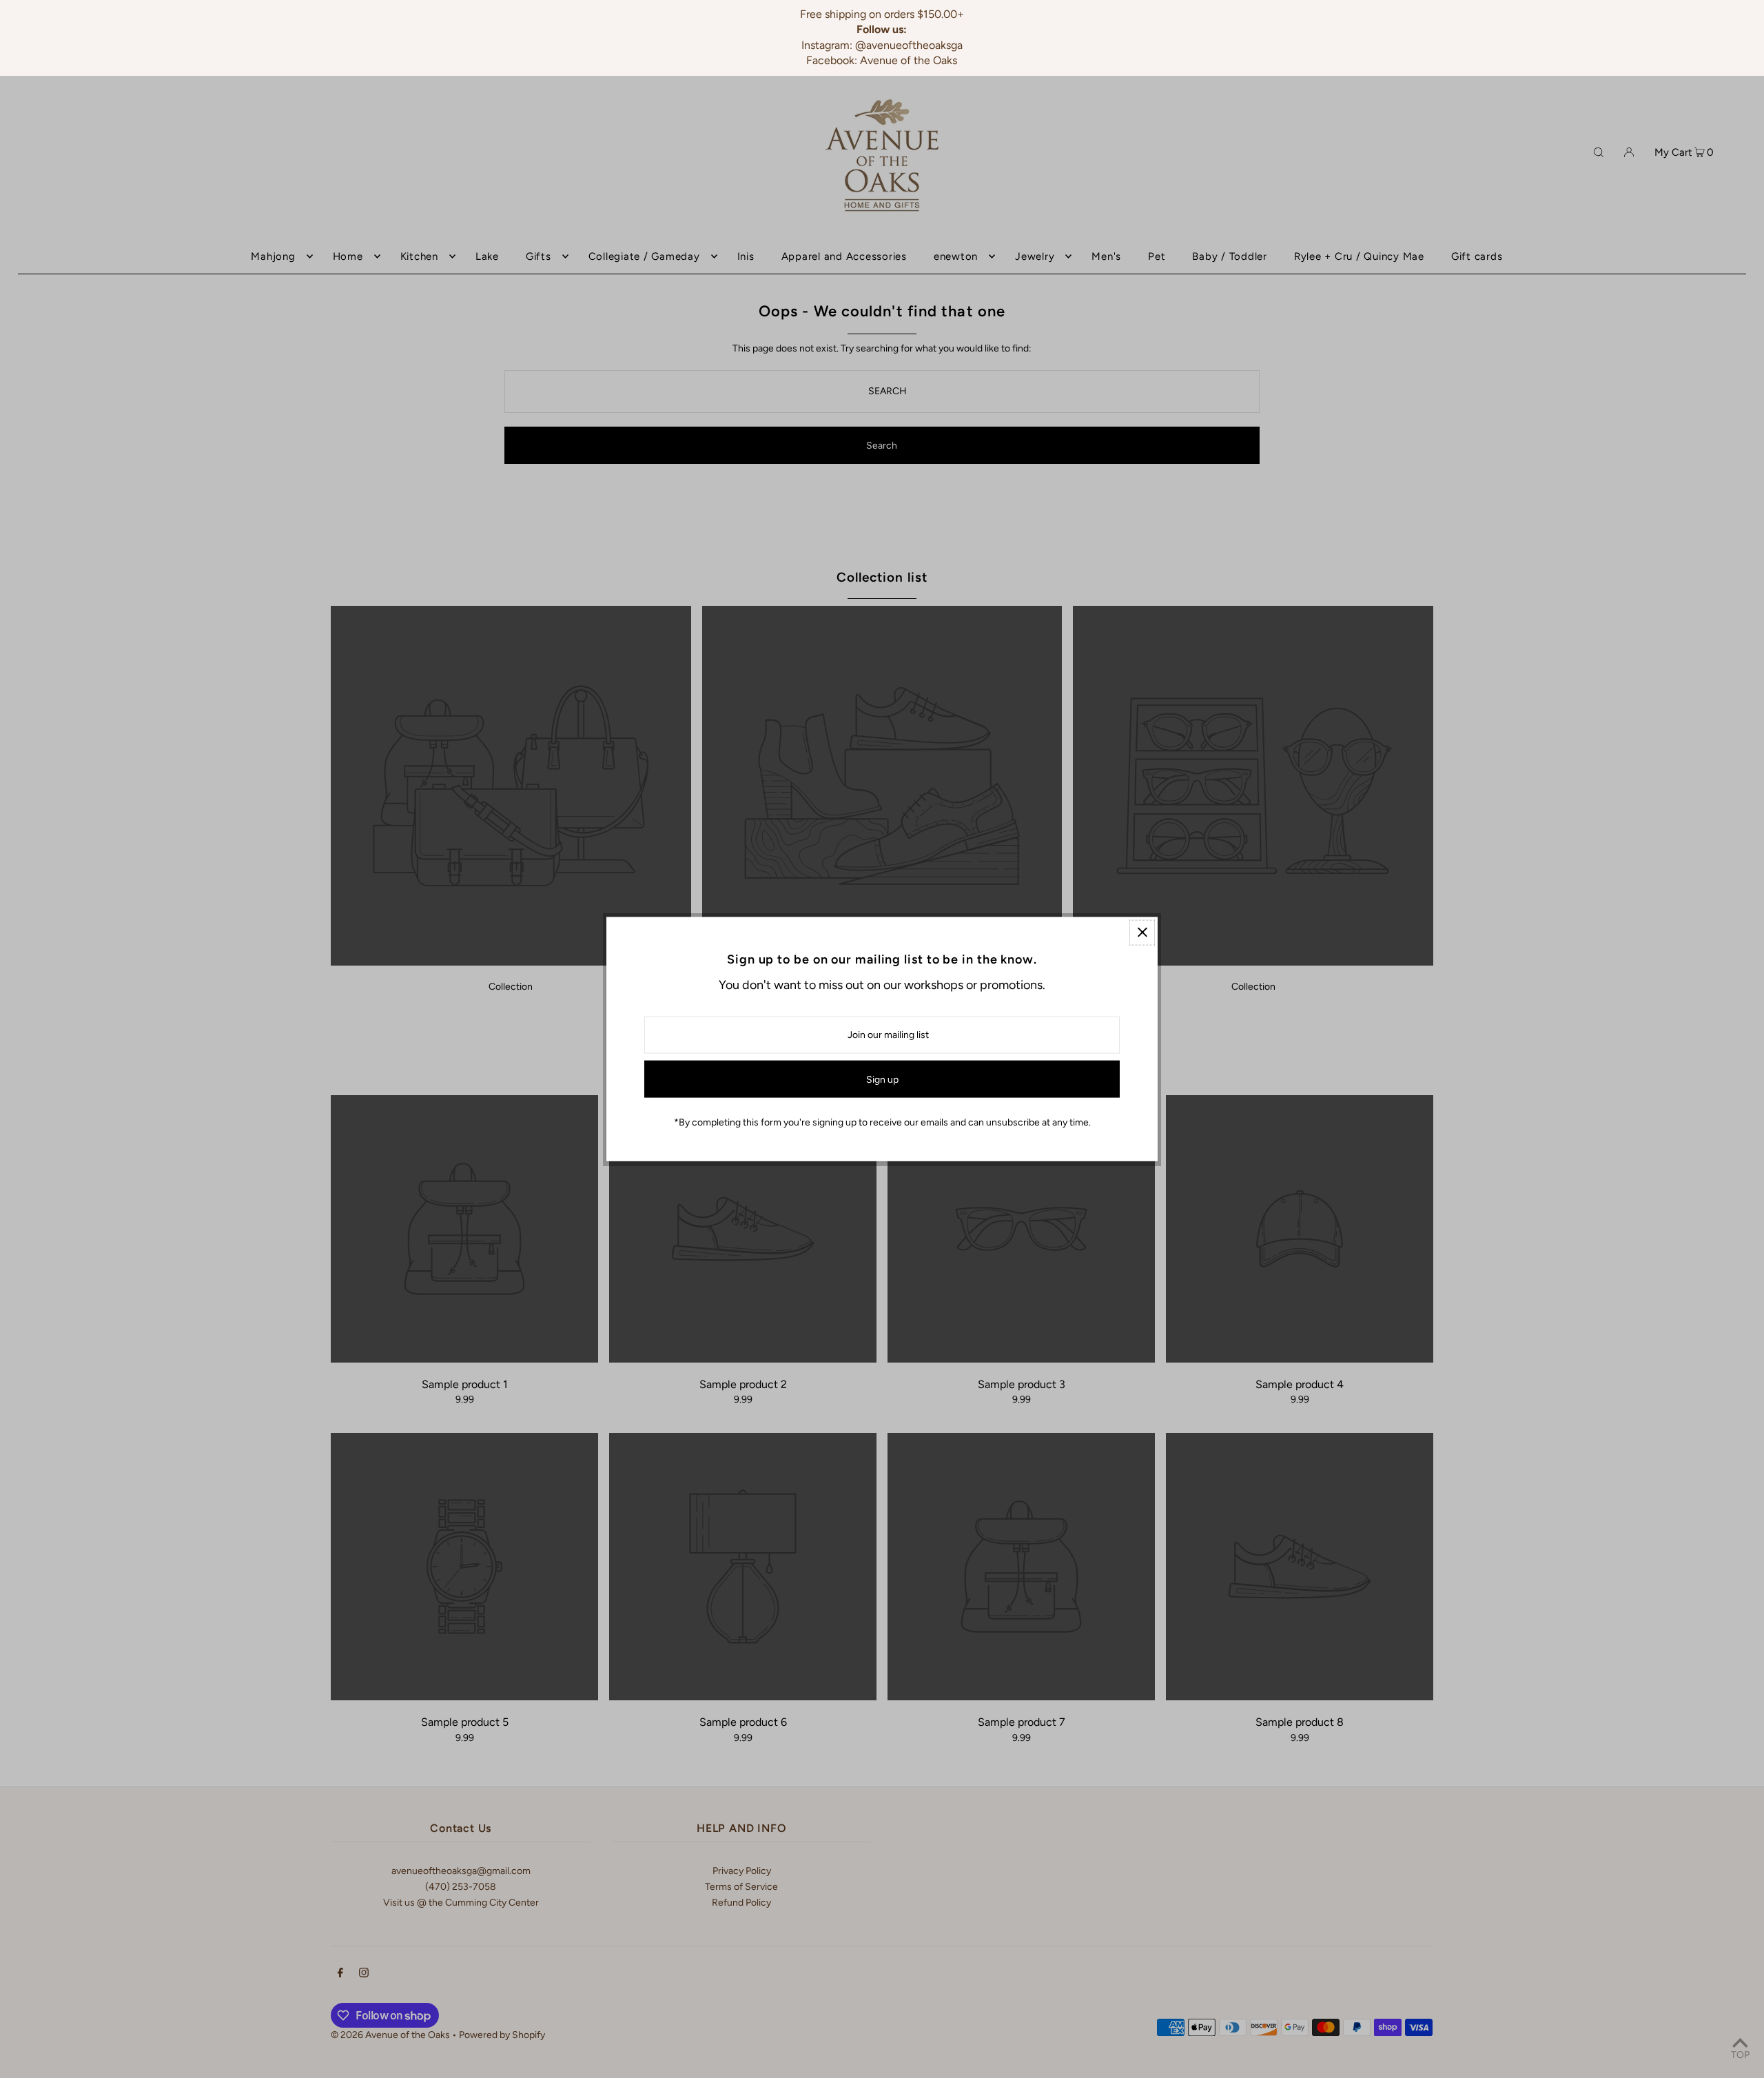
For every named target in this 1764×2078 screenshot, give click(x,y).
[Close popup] (1142, 932)
